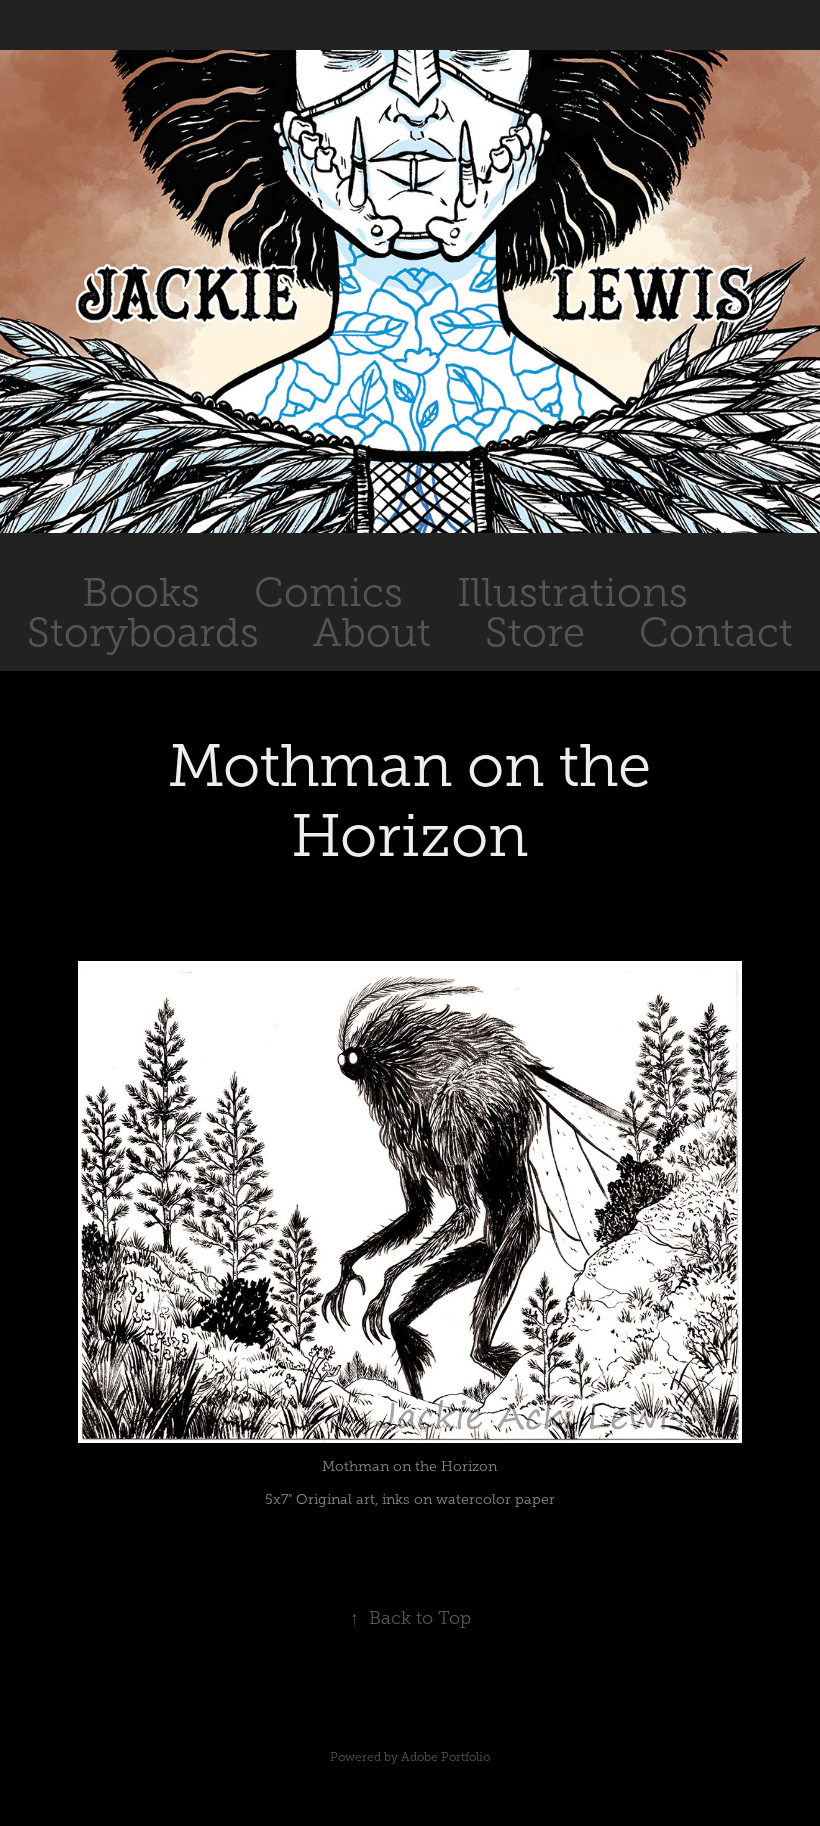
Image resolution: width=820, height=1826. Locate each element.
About (372, 632)
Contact (716, 632)
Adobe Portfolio (445, 1757)
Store (535, 632)
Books (141, 592)
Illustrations (572, 592)
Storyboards (143, 632)
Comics (328, 592)
